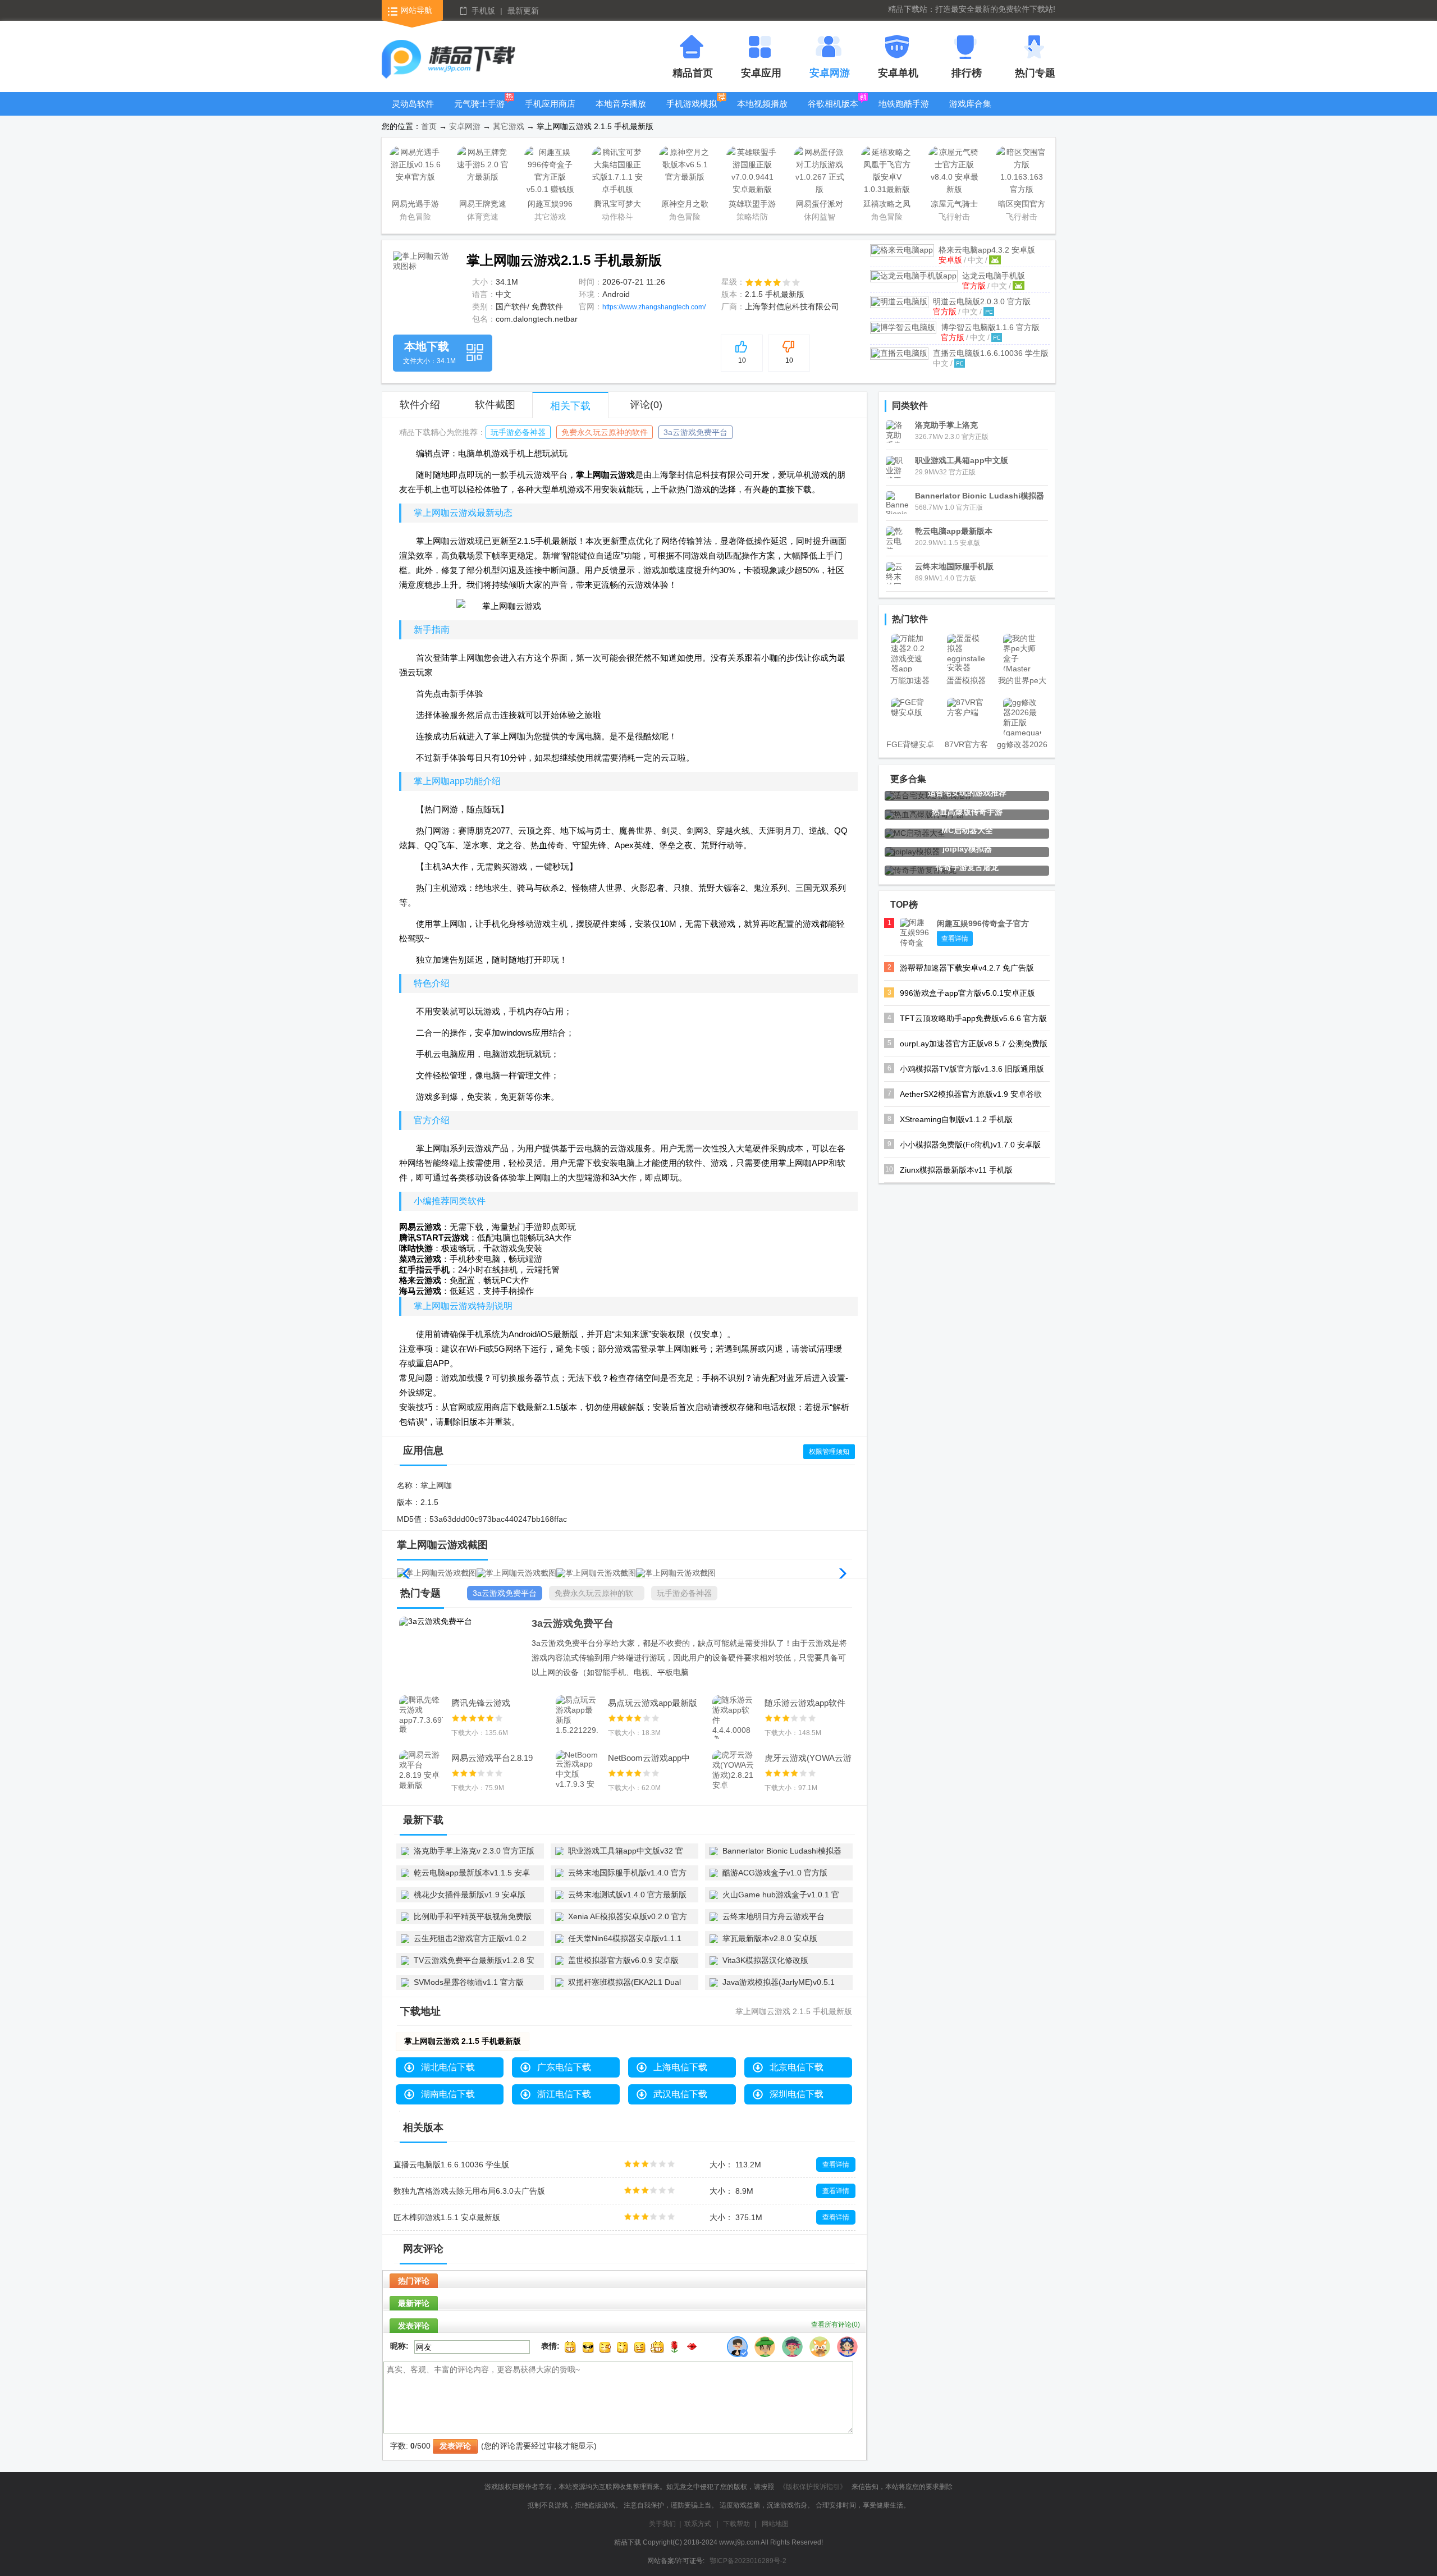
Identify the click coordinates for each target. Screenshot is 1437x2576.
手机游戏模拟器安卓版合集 (692, 112)
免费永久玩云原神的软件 (605, 432)
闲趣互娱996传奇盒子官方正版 (550, 206)
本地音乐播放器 (621, 112)
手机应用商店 (550, 104)
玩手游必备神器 (518, 432)
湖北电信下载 (448, 2067)
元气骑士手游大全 (479, 112)
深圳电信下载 (797, 2094)
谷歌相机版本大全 (833, 112)
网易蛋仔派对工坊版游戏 (820, 206)
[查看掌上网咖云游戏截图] (422, 280)
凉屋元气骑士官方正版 (954, 206)
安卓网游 (465, 126)
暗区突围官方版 (1022, 206)
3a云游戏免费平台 (695, 432)
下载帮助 (736, 2524)
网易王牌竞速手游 (483, 206)
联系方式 (698, 2524)
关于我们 (662, 2524)
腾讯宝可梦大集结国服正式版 (617, 206)
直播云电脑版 (991, 353)
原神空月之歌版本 (685, 206)
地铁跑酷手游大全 (904, 112)
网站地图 (775, 2524)
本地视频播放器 (762, 112)
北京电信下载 (797, 2067)
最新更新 (523, 11)
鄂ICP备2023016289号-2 (748, 2561)
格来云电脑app (987, 250)
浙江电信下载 (564, 2094)
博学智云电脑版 (990, 327)
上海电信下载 (680, 2067)
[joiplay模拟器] (912, 852)
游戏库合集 (970, 104)
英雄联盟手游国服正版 (752, 206)
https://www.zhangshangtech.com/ (654, 307)
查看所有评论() (836, 2325)
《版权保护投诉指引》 (813, 2487)
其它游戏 (509, 126)
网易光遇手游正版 (415, 206)
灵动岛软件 (413, 104)
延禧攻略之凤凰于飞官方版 (887, 206)
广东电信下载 (564, 2067)
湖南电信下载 (448, 2094)
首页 (429, 126)
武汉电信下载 (680, 2094)
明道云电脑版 (982, 301)
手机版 (483, 11)
